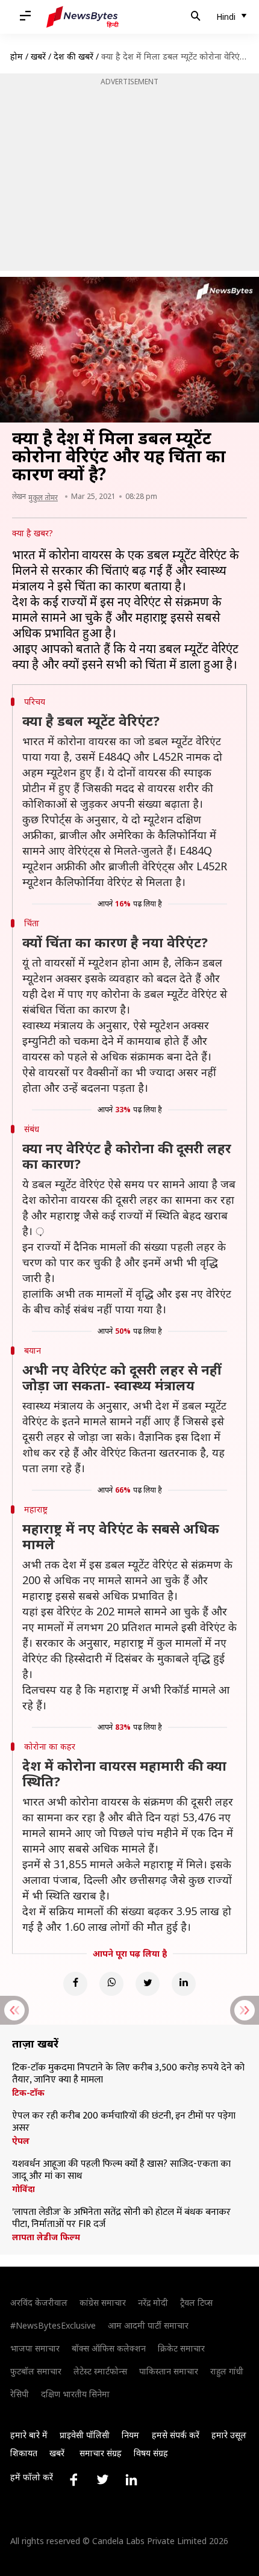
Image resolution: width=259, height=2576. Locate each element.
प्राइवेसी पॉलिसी (85, 2435)
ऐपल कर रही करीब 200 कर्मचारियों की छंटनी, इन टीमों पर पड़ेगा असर (124, 2122)
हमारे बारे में (29, 2435)
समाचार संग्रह (101, 2453)
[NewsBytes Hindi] (83, 17)
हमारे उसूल (229, 2435)
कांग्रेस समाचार (103, 2302)
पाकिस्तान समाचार (169, 2371)
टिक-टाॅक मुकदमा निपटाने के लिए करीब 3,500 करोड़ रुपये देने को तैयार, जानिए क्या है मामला (128, 2074)
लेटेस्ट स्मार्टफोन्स (100, 2371)
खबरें (38, 56)
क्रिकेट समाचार (181, 2348)
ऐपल (21, 2141)
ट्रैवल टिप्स (196, 2302)
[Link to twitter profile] (102, 2480)
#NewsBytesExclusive (53, 2325)
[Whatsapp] (111, 1984)
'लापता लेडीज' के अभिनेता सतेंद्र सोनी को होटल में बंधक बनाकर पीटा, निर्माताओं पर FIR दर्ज (121, 2218)
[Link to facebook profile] (73, 2480)
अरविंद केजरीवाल (39, 2302)
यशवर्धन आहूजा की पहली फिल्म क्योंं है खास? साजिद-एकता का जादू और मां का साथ (121, 2170)
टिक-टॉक (28, 2093)
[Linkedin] (184, 1984)
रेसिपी (20, 2394)
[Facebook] (75, 1984)
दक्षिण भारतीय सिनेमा (75, 2394)
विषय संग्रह (151, 2453)
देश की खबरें (73, 56)
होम (17, 56)
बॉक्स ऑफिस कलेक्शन (109, 2348)
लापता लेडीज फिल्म (46, 2237)
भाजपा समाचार (35, 2348)
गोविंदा (23, 2189)
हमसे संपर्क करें (176, 2435)
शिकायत (24, 2453)
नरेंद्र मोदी (153, 2302)
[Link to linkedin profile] (131, 2480)
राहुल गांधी (227, 2371)
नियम (130, 2435)
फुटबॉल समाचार (36, 2371)
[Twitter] (148, 1984)
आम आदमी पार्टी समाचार (148, 2325)
